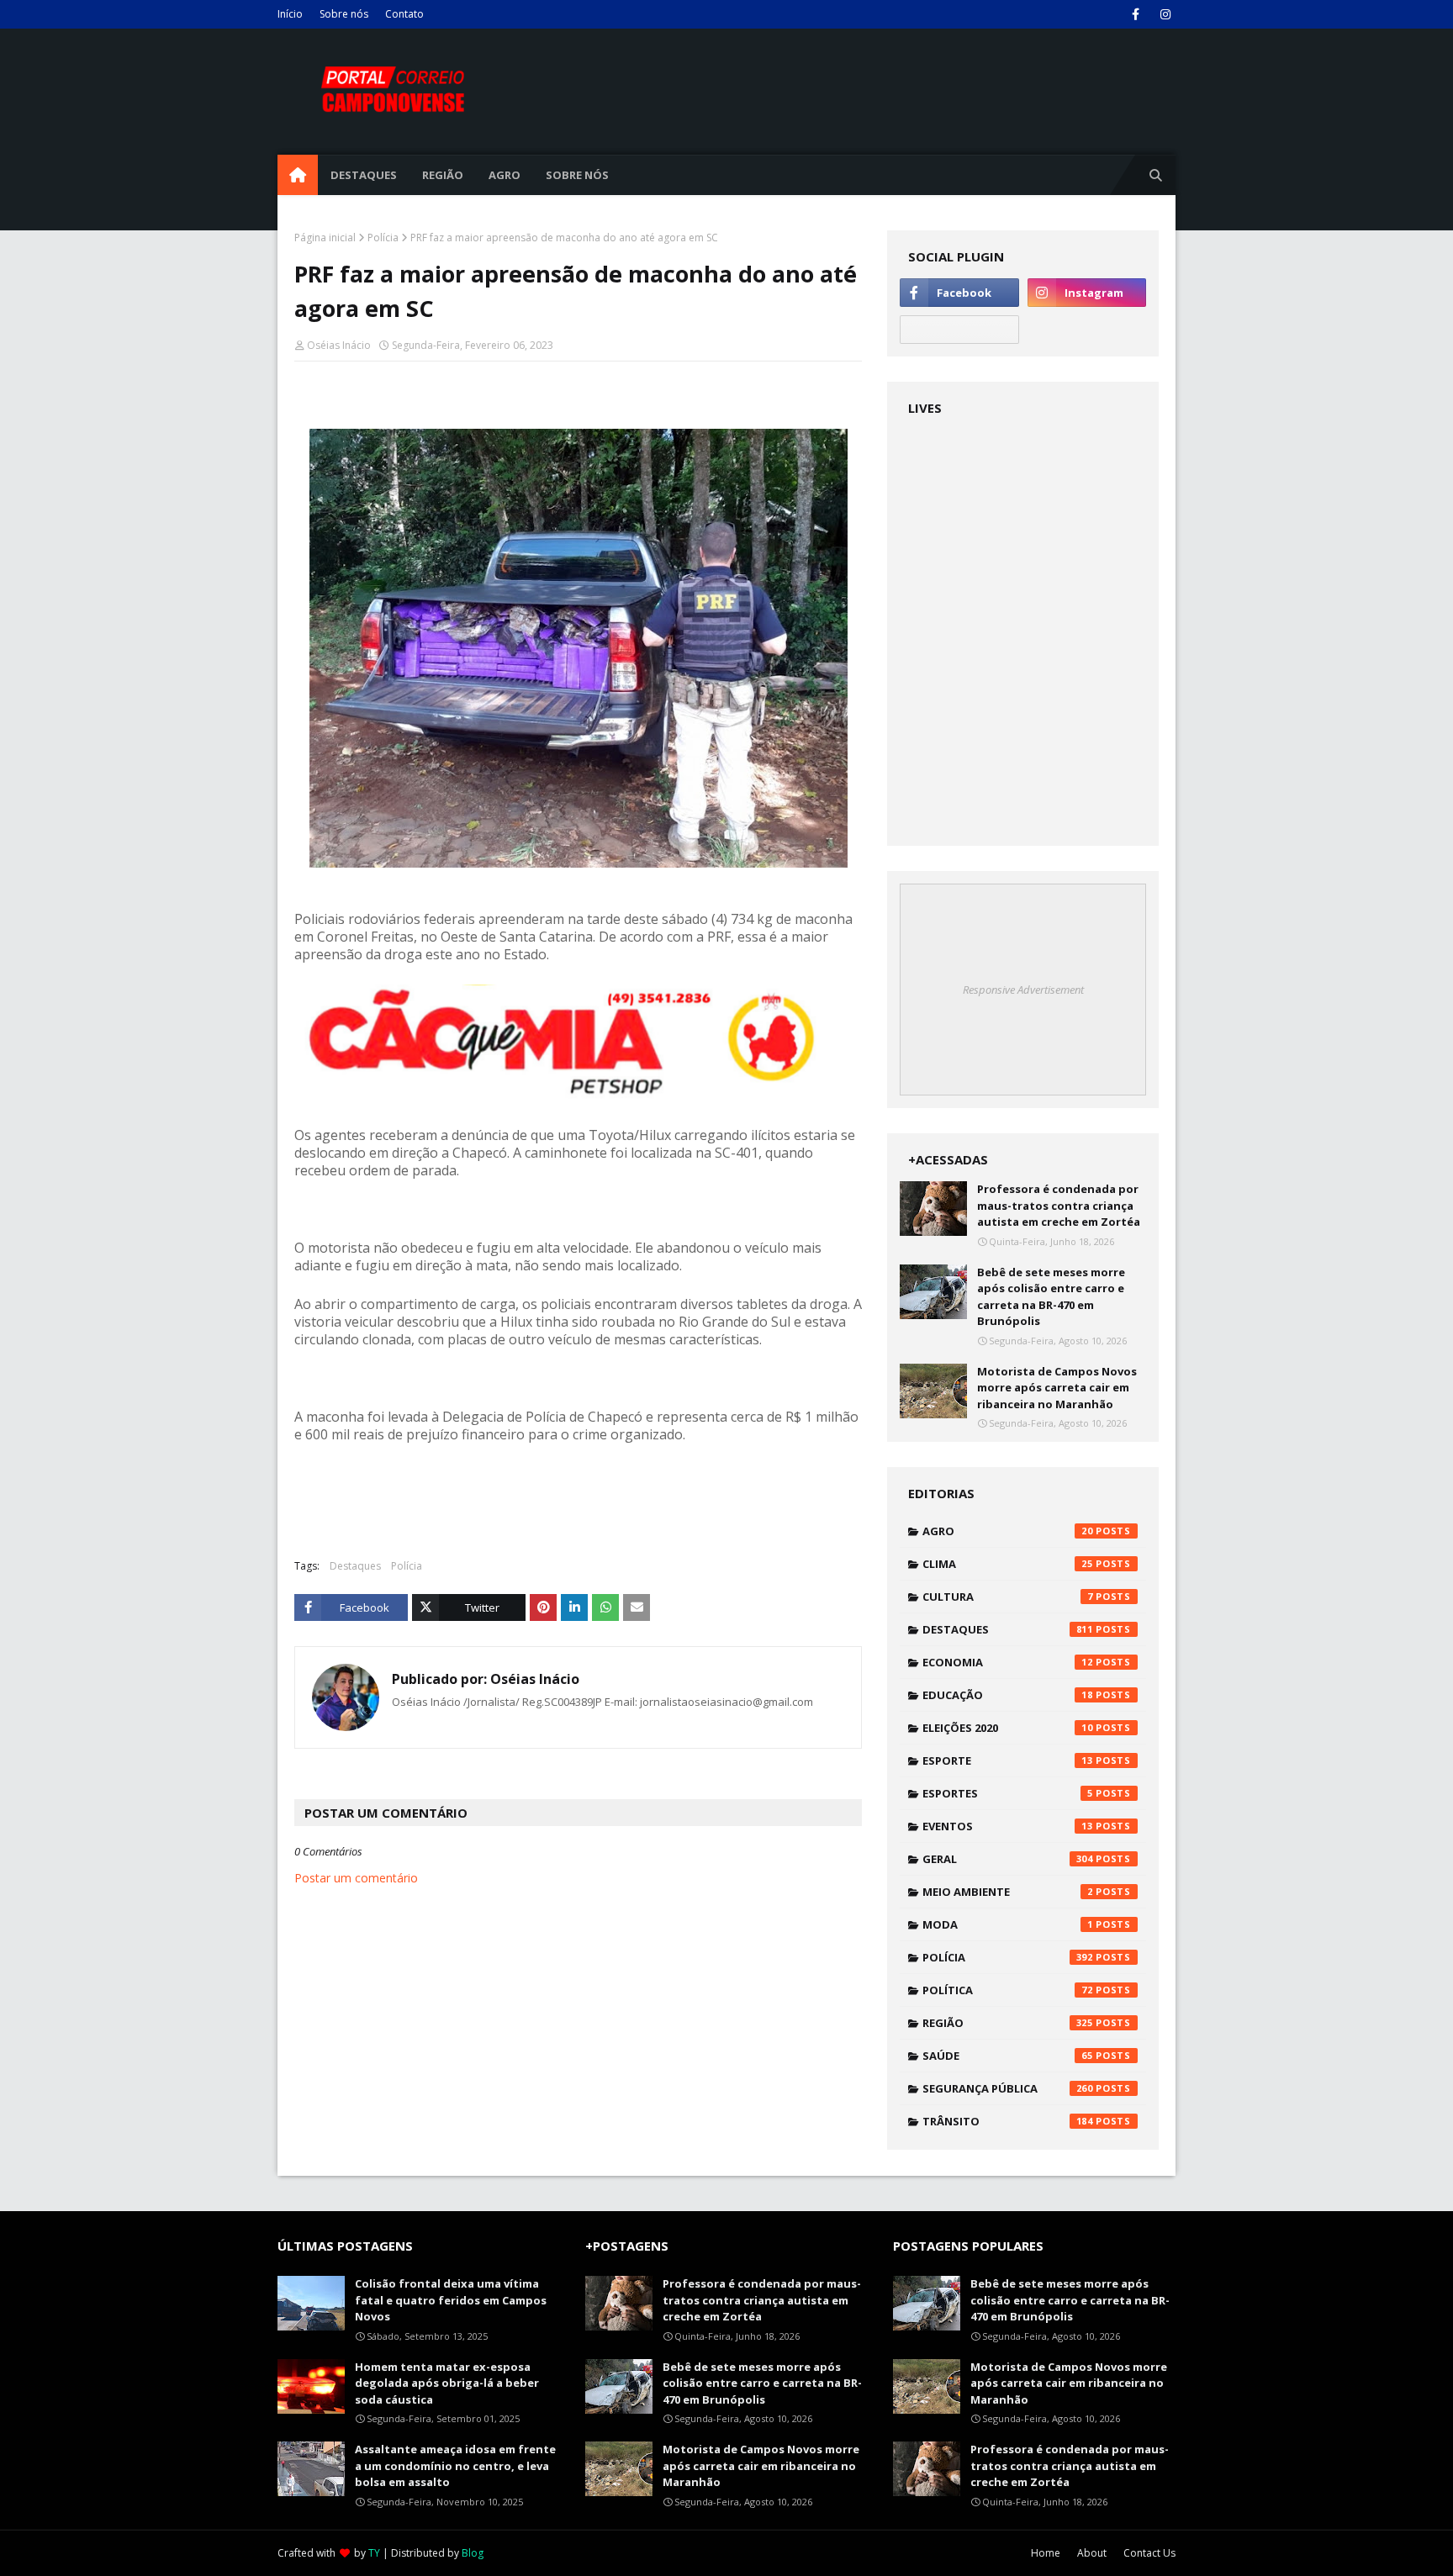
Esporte (1008, 1760)
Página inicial (325, 238)
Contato (404, 14)
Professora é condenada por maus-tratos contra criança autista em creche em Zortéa (1059, 1205)
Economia (1008, 1662)
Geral (1008, 1859)
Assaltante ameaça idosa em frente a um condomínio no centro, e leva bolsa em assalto (455, 2465)
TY (374, 2553)
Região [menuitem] (443, 175)
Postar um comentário (356, 1878)
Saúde (1008, 2056)
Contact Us (1149, 2553)
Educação (1008, 1695)
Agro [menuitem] (505, 175)
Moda (1008, 1924)
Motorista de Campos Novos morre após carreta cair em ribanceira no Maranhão (1057, 1388)
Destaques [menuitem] (364, 175)
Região (1008, 2023)
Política (1008, 1990)
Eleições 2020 (1008, 1728)
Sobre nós (344, 14)
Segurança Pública (1008, 2088)
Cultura (1008, 1597)
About (1092, 2553)
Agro (1008, 1531)
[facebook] (1136, 14)
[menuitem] (298, 175)
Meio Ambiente (1008, 1892)
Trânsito (1008, 2121)
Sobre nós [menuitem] (577, 175)
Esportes (1008, 1793)
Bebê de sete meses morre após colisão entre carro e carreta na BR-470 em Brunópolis (1051, 1297)
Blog (473, 2553)
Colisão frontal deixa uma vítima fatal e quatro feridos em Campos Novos (451, 2300)
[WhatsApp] (959, 330)
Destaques (355, 1566)
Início (290, 14)
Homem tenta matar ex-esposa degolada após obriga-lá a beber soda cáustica (447, 2383)
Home (1046, 2553)
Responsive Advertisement (1023, 990)
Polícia (383, 238)
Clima (1008, 1564)
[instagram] (1165, 14)
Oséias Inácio (339, 345)
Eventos (1008, 1826)
